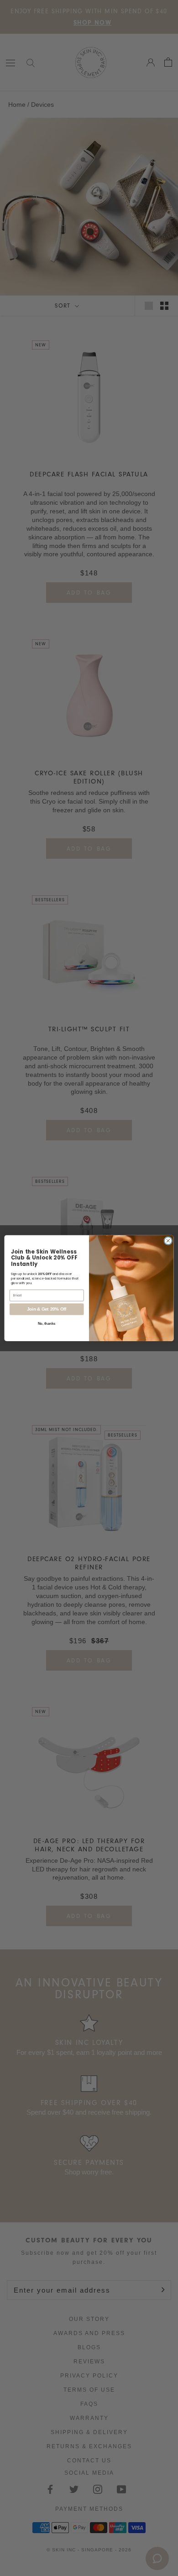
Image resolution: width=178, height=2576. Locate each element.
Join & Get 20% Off (47, 1309)
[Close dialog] (168, 1241)
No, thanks (47, 1323)
